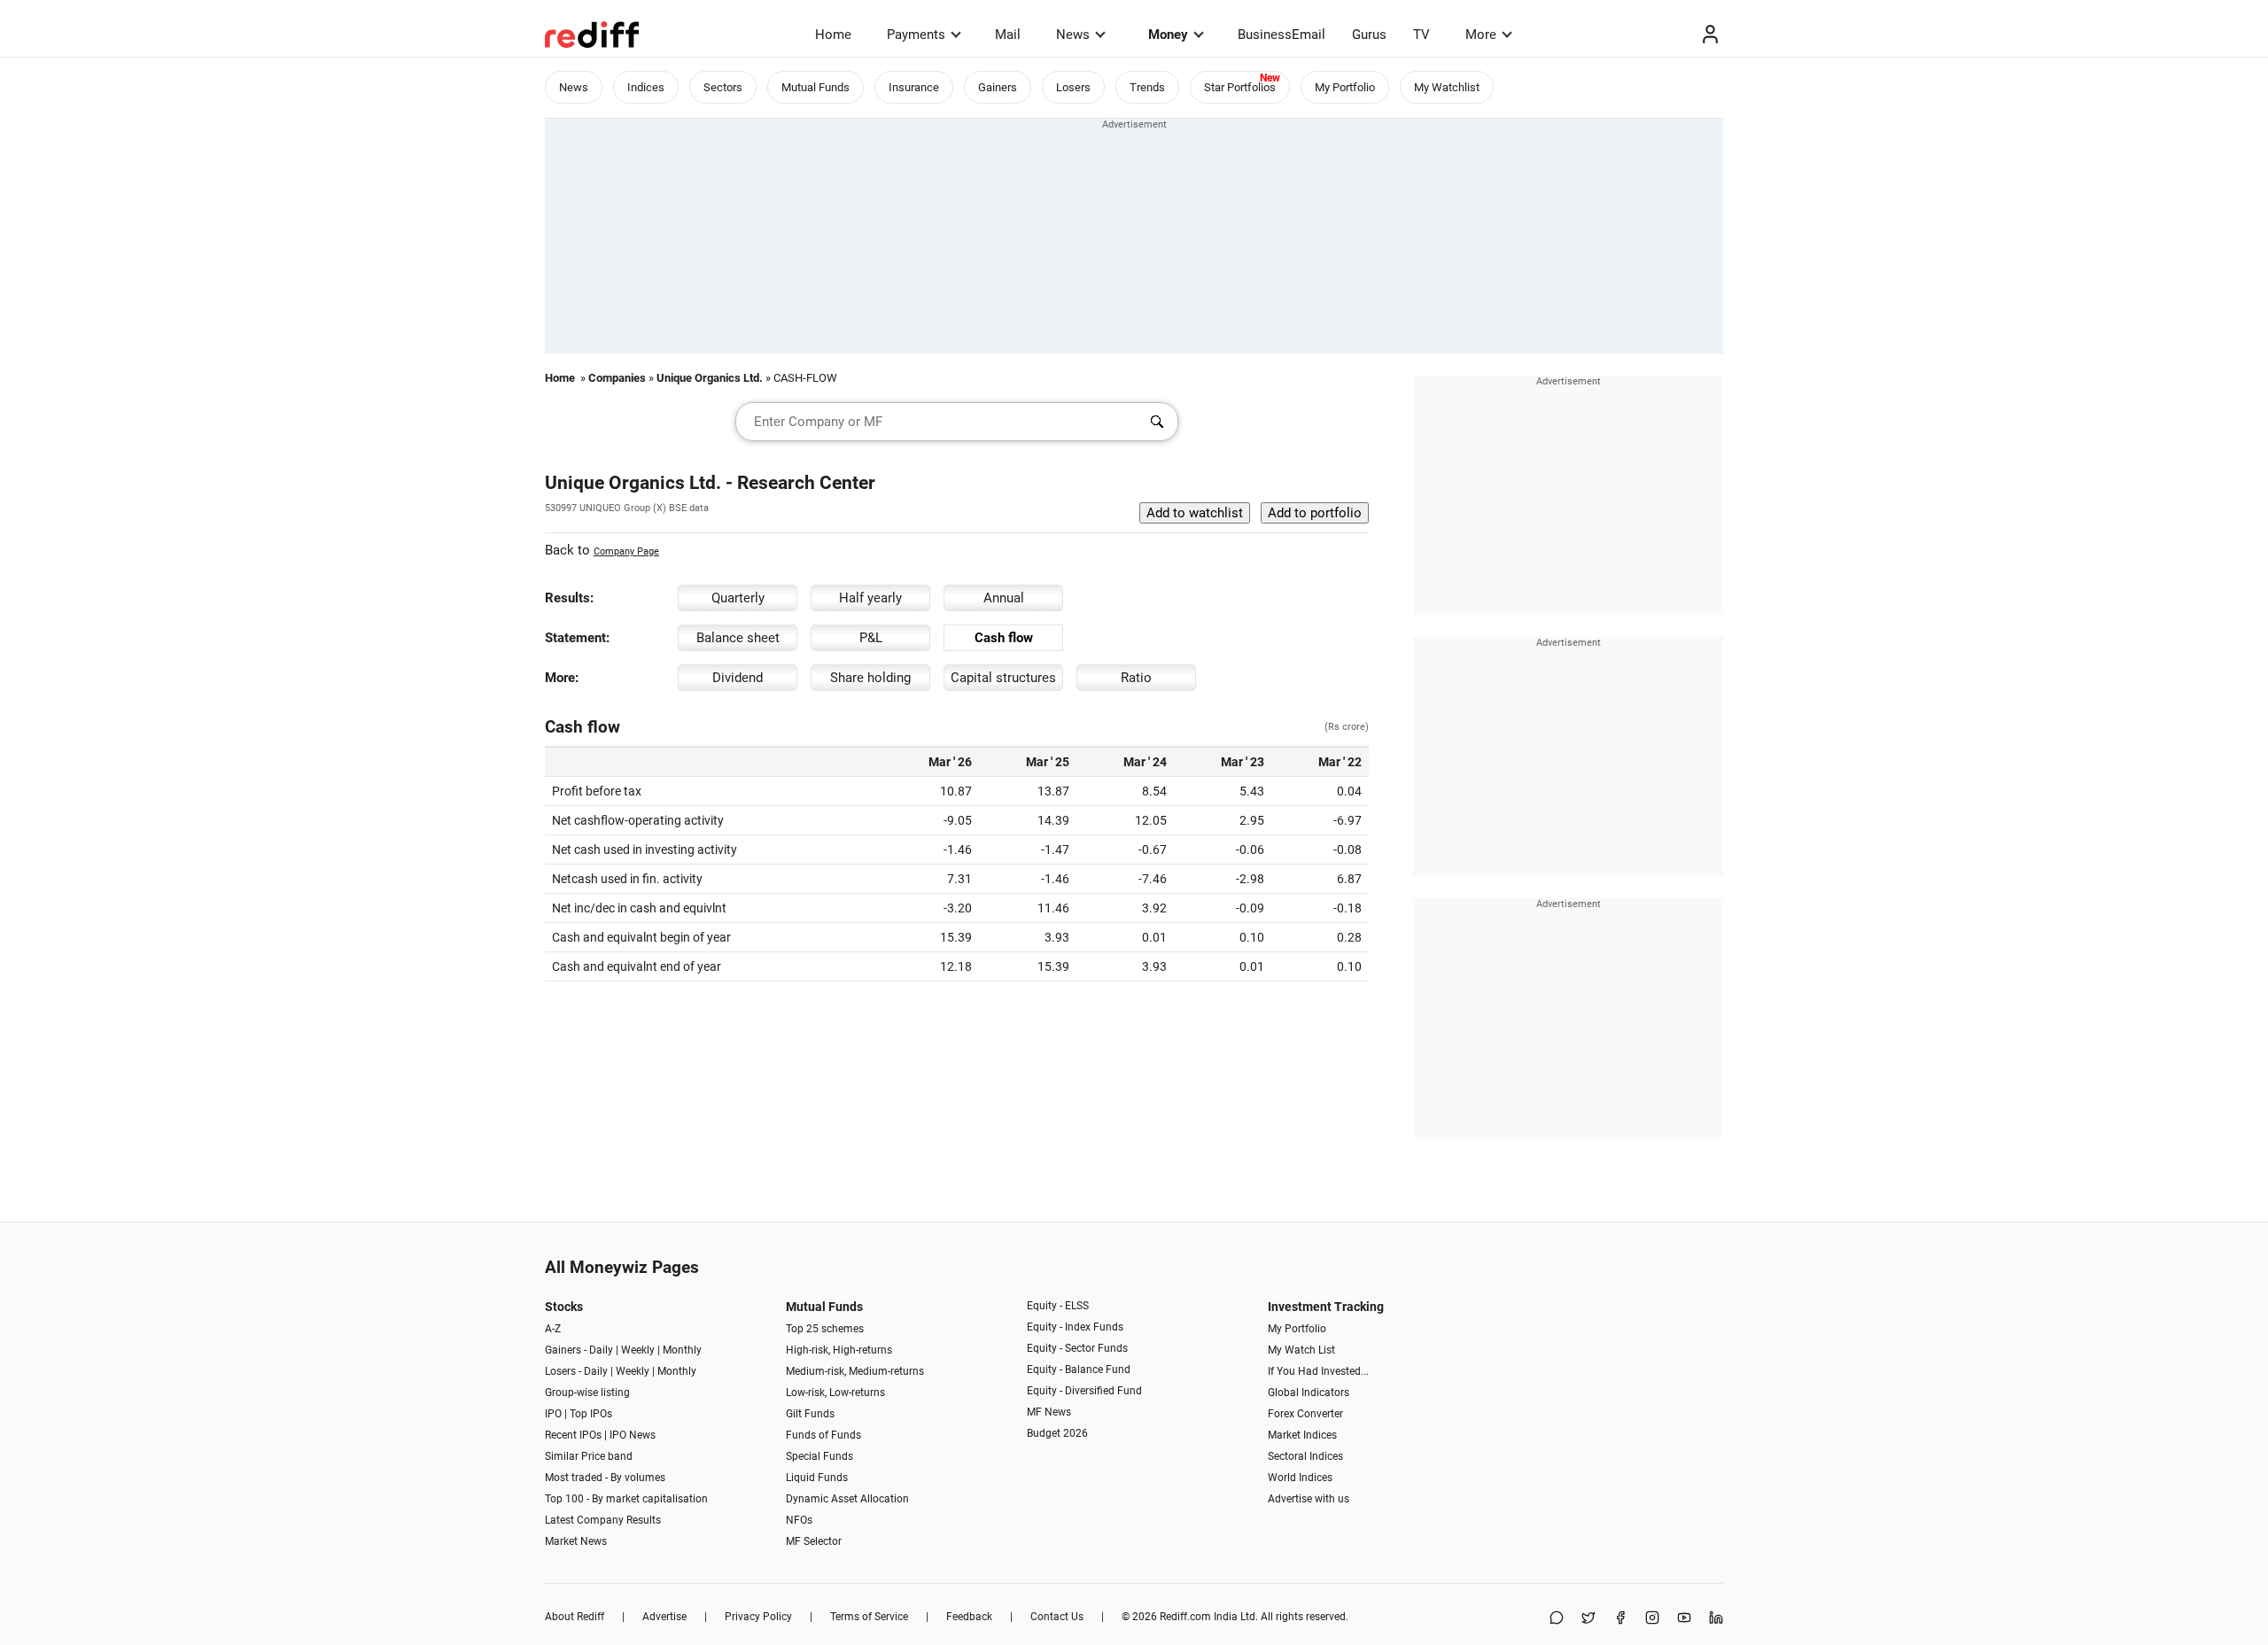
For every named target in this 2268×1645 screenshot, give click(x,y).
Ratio (1136, 678)
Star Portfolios (1240, 87)
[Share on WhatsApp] (1557, 1619)
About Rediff (575, 1617)
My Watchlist (1447, 87)
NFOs (799, 1520)
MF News (1049, 1412)
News (1073, 35)
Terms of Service (869, 1617)
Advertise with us (1309, 1499)
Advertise (664, 1617)
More (1481, 35)
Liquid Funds (817, 1478)
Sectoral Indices (1305, 1456)
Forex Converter (1305, 1414)
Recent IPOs (573, 1435)
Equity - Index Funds (1075, 1327)
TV (1421, 35)
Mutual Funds (816, 87)
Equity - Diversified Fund (1084, 1391)
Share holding (870, 678)
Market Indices (1302, 1435)
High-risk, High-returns (839, 1350)
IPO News (633, 1435)
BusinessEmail (1282, 35)
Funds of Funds (823, 1435)
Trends (1147, 87)
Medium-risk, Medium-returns (855, 1371)
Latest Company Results (603, 1520)
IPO (553, 1414)
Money (1168, 35)
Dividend (738, 678)
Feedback (969, 1617)
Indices (646, 87)
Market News (576, 1541)
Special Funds (819, 1456)
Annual (1004, 598)
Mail (1008, 35)
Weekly (638, 1350)
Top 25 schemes (825, 1329)
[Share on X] (1588, 1619)
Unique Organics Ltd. (710, 378)
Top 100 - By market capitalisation (626, 1499)
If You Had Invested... (1318, 1371)
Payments (916, 35)
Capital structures (1003, 678)
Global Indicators (1309, 1393)
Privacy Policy (758, 1617)
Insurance (914, 87)
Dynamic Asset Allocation (847, 1499)
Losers (1073, 87)
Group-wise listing (587, 1393)
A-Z (553, 1329)
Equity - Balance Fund (1079, 1370)
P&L (871, 638)
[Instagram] (1652, 1619)
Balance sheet (738, 638)
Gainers (998, 87)
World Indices (1300, 1478)
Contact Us (1057, 1617)
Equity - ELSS (1058, 1306)
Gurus (1369, 35)
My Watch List (1301, 1350)
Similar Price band (589, 1456)
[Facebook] (1620, 1619)
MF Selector (814, 1541)
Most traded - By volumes (605, 1478)
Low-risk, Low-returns (835, 1393)
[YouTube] (1684, 1619)
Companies (617, 378)
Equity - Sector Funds (1077, 1348)
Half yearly (870, 598)
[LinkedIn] (1716, 1619)
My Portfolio (1345, 87)
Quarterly (738, 598)
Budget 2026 (1057, 1433)
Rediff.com (1185, 1617)
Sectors (723, 87)
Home (833, 35)
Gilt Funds (810, 1414)
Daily (601, 1350)
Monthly (682, 1350)
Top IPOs (591, 1414)
